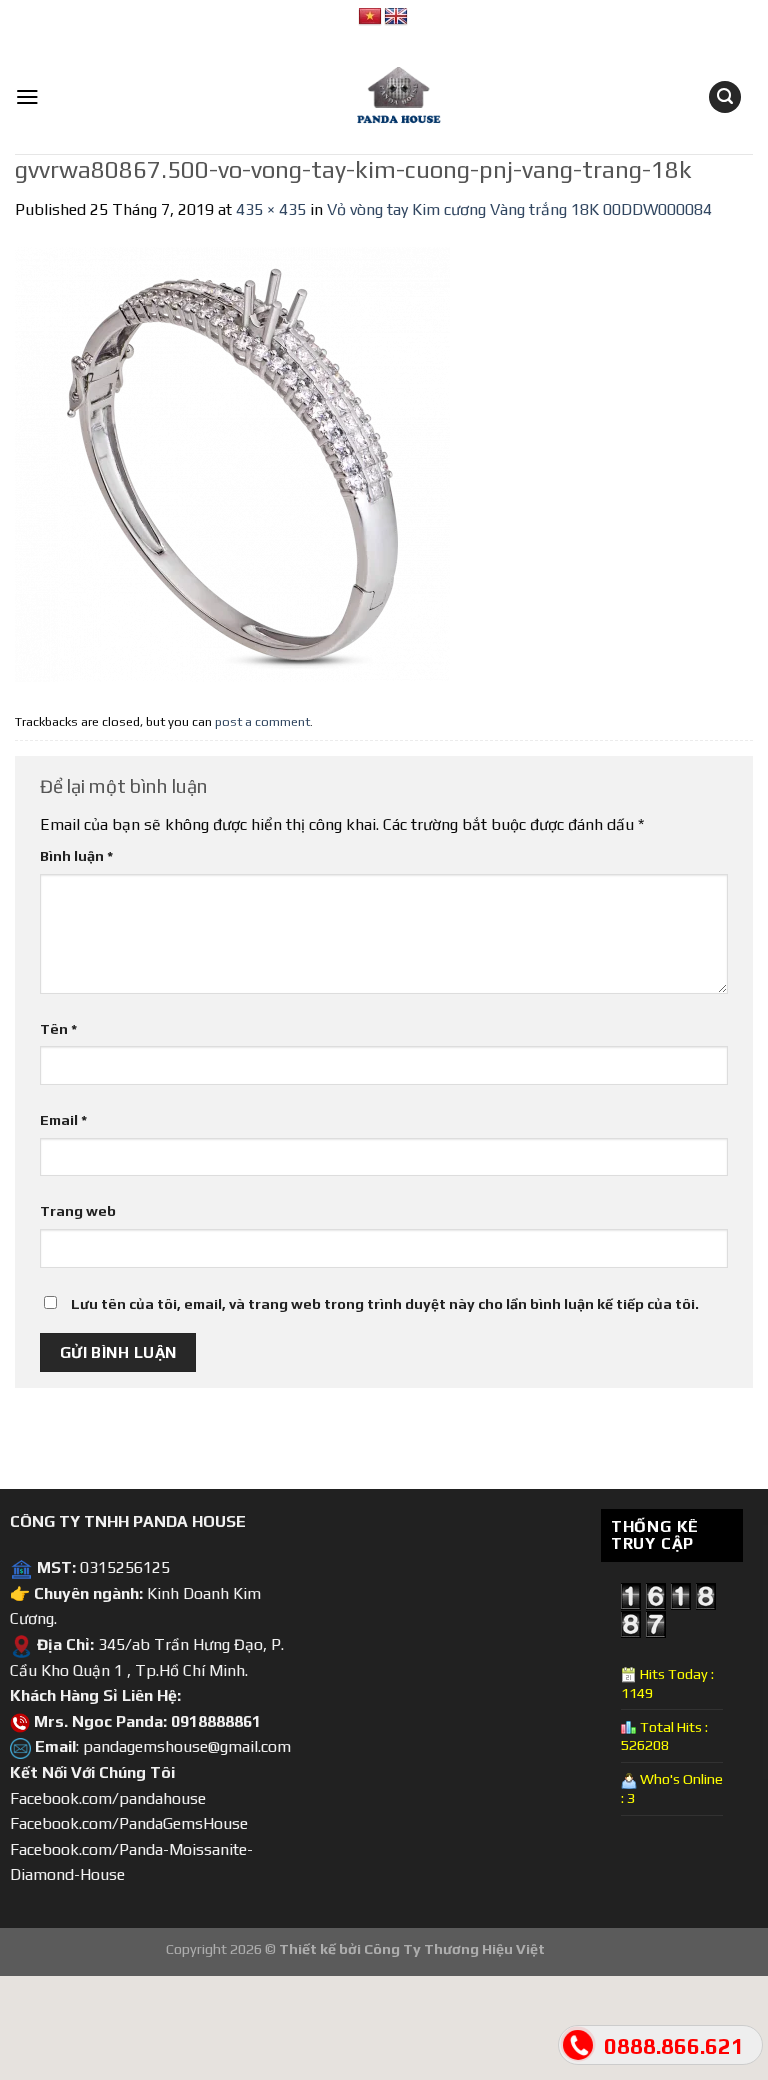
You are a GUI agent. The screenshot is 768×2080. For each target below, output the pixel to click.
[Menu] (27, 97)
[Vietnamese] (370, 17)
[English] (396, 17)
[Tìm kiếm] (725, 97)
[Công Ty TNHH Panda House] (384, 97)
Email (63, 1120)
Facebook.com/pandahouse (108, 1798)
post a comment (262, 721)
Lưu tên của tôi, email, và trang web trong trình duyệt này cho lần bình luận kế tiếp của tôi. (385, 1304)
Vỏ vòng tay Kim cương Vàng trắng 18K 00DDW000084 (519, 209)
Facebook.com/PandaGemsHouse (129, 1823)
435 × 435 (271, 209)
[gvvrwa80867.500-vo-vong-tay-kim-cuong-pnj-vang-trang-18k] (232, 462)
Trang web (78, 1211)
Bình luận (76, 856)
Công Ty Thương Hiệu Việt (454, 1949)
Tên (58, 1029)
